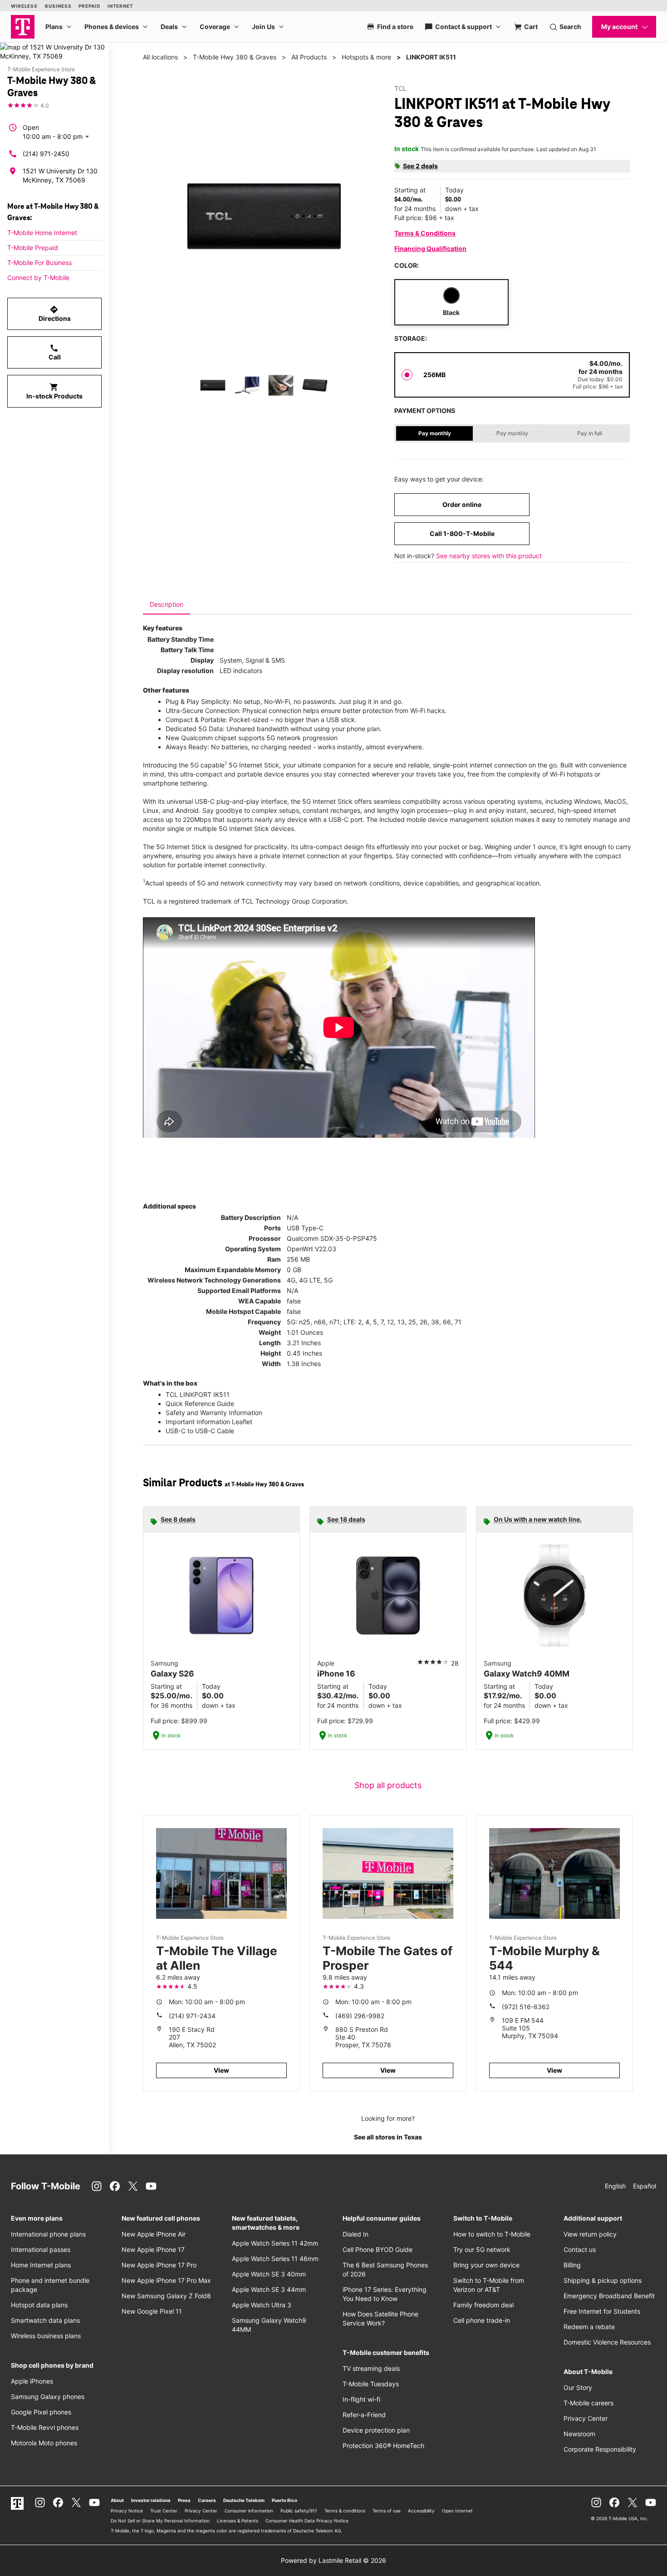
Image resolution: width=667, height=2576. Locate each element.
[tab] (167, 605)
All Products (309, 57)
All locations (160, 57)
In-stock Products (54, 391)
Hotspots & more (366, 57)
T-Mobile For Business (39, 263)
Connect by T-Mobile (38, 278)
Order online (462, 504)
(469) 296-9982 (360, 2016)
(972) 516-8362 (526, 2007)
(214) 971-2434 (192, 2016)
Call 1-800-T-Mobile (462, 533)
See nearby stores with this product (489, 556)
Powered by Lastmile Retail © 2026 (333, 2560)
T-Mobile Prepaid (33, 248)
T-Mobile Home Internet (42, 233)
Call (55, 352)
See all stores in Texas (388, 2137)
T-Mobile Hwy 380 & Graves (235, 57)
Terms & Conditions (425, 233)
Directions (55, 314)
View (221, 2070)
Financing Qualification (430, 248)
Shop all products (388, 1785)
